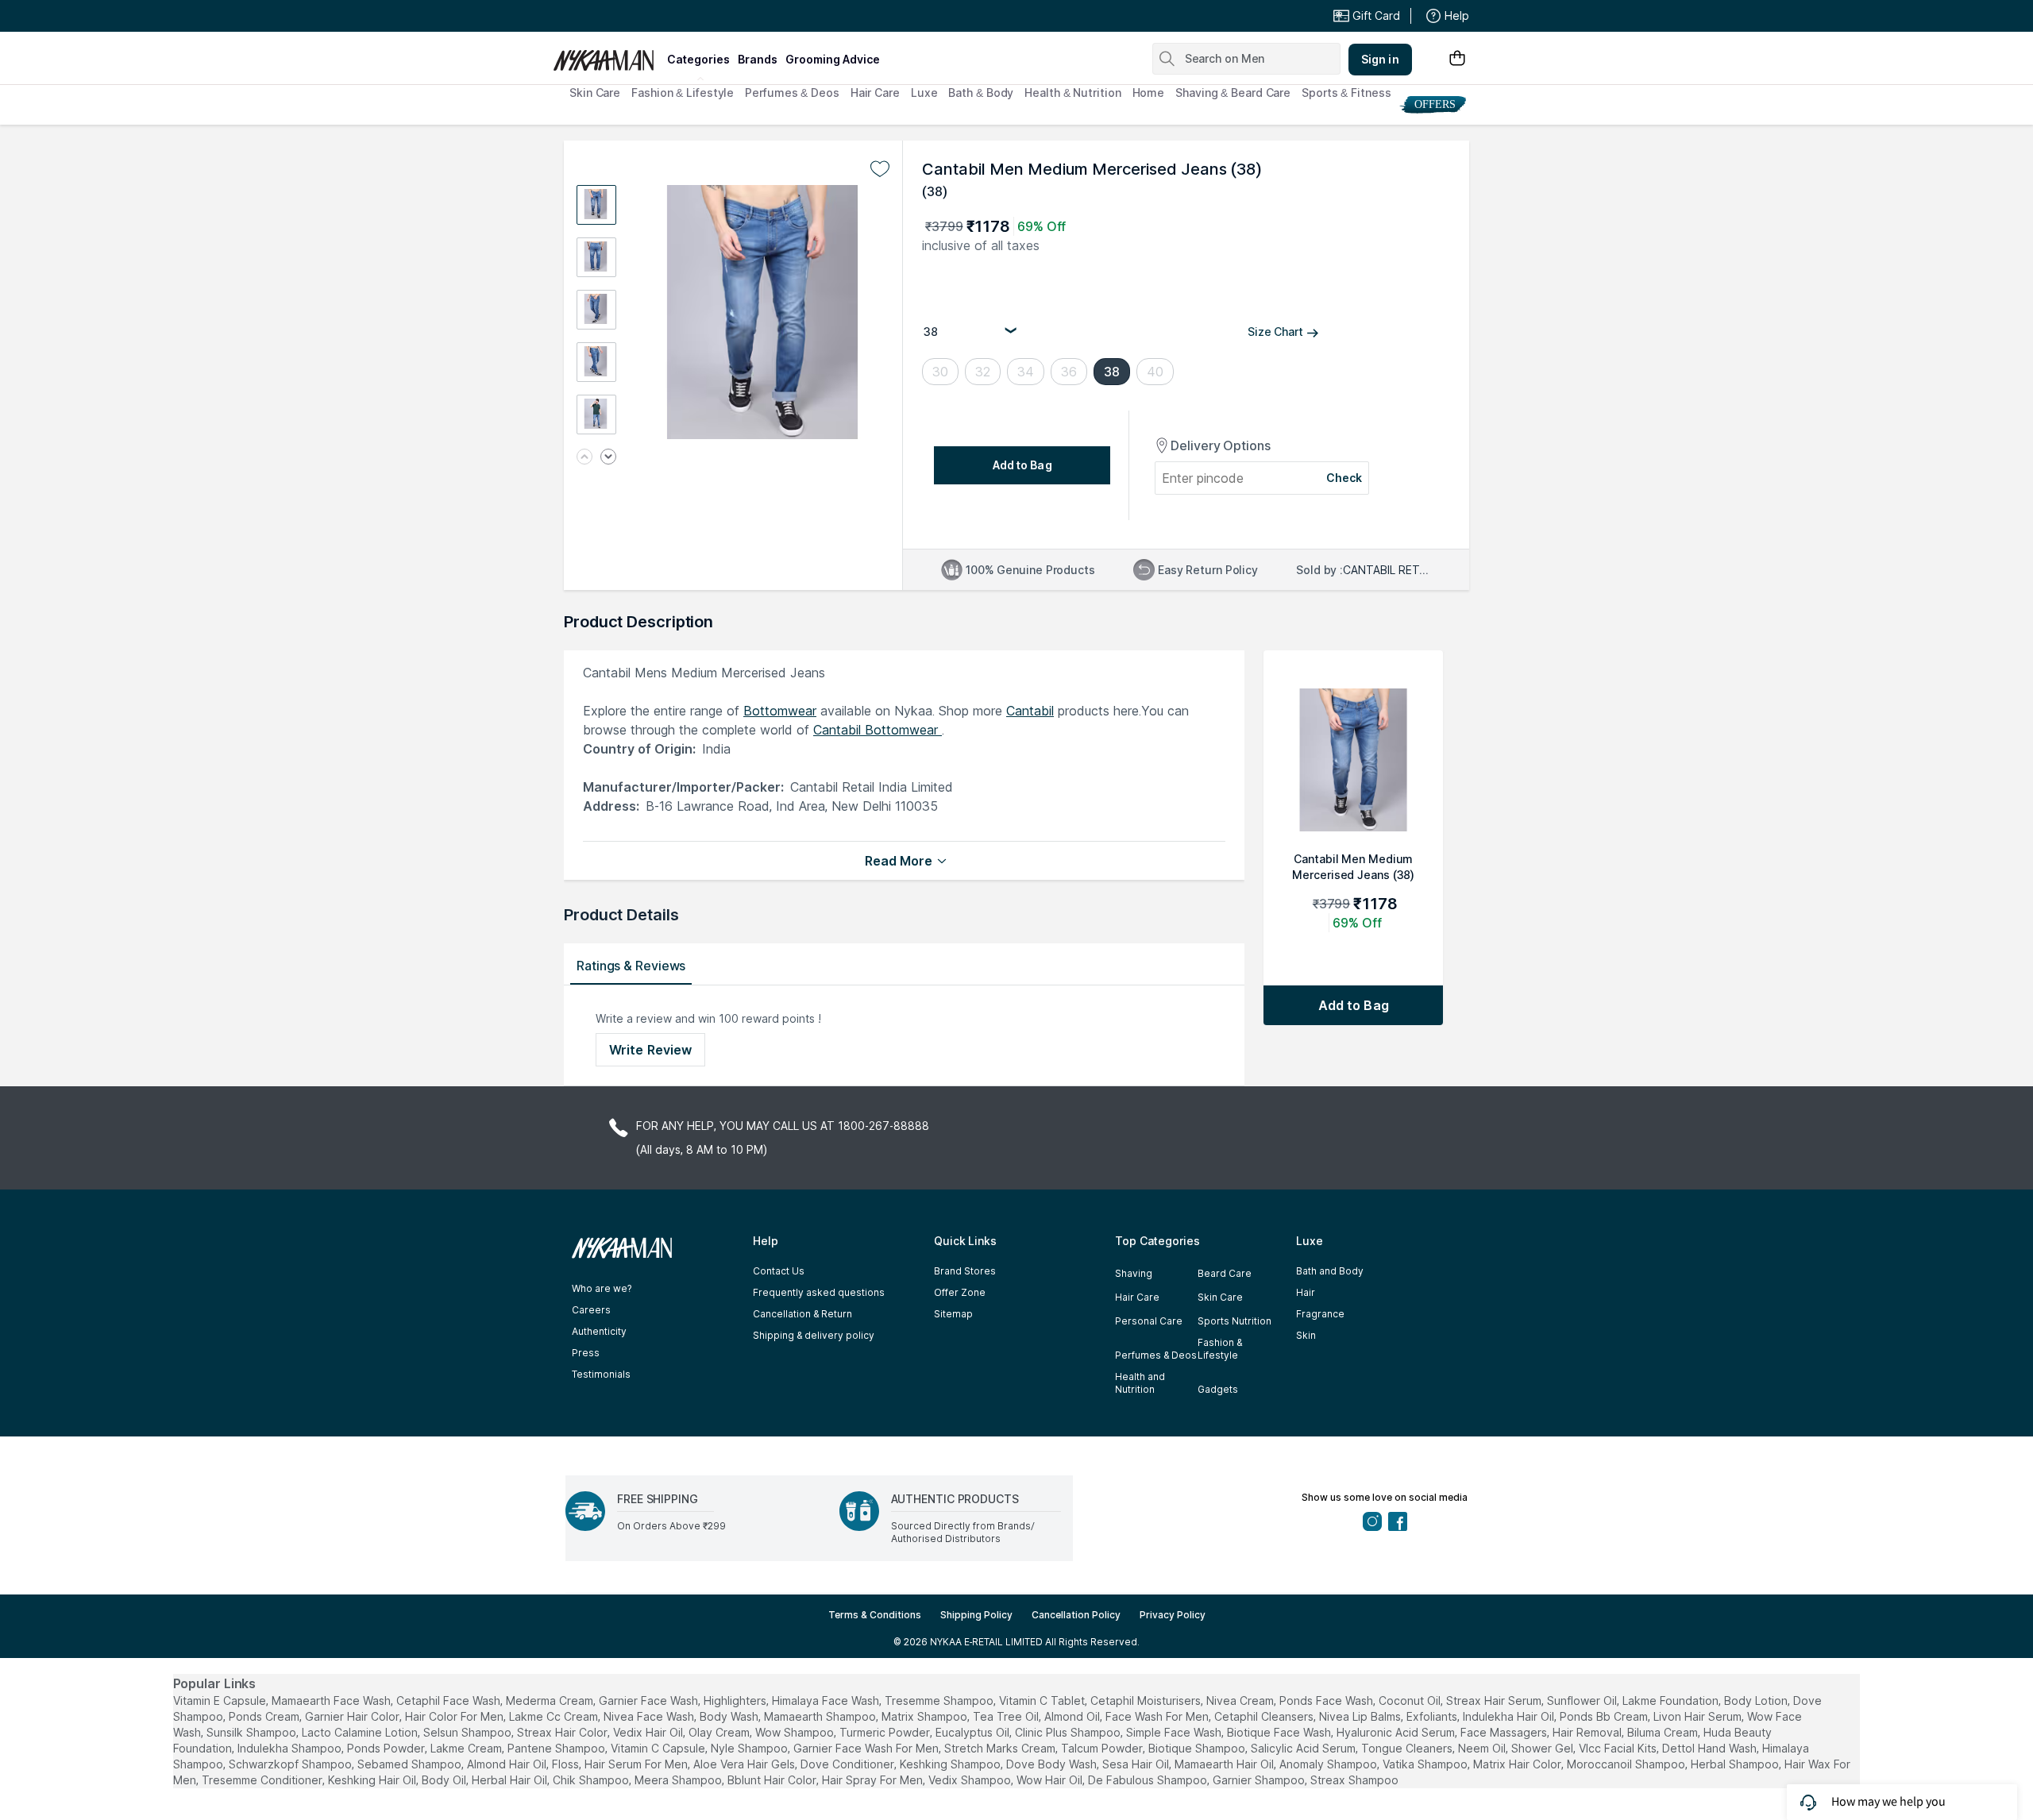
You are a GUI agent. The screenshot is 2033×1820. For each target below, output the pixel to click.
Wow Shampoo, (796, 1732)
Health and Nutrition (1140, 1383)
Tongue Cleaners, (1408, 1748)
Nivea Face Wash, (650, 1716)
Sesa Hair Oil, (1137, 1764)
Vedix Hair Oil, (649, 1732)
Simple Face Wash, (1175, 1732)
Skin (1306, 1335)
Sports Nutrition (1234, 1321)
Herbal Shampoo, (1736, 1764)
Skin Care (595, 93)
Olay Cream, (720, 1732)
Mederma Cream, (551, 1700)
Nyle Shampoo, (750, 1748)
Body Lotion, (1757, 1700)
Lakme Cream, (467, 1748)
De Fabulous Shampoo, (1149, 1780)
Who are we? (602, 1288)
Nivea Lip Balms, (1361, 1716)
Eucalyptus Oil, (974, 1732)
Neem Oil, (1483, 1748)
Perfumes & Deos (792, 93)
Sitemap (953, 1314)
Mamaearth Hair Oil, (1225, 1764)
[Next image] (608, 458)
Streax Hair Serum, (1495, 1700)
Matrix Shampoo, (926, 1716)
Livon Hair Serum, (1699, 1716)
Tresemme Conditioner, (263, 1780)
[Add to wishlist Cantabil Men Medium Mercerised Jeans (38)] (880, 169)
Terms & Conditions (875, 1615)
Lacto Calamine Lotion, (361, 1732)
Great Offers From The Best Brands (669, 16)
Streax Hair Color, (563, 1732)
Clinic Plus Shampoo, (1069, 1732)
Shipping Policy (976, 1615)
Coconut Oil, (1411, 1700)
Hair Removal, (1588, 1732)
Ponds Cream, (265, 1716)
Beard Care (1225, 1273)
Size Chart (1275, 332)
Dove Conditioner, (849, 1764)
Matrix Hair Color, (1518, 1764)
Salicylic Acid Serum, (1304, 1748)
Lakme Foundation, (1672, 1700)
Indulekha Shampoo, (291, 1748)
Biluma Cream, (1664, 1732)
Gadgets (1218, 1389)
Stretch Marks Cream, (1001, 1748)
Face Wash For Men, (1158, 1716)
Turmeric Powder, (886, 1732)
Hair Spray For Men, (874, 1780)
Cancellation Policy (1076, 1615)
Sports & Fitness (1346, 93)
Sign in (1380, 59)
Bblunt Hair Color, (773, 1780)
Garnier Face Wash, (650, 1700)
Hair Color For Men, (455, 1716)
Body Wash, (730, 1716)
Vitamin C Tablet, (1043, 1700)
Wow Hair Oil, (1051, 1780)
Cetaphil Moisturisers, (1147, 1700)
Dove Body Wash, (1053, 1764)
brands (758, 59)
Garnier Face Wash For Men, (867, 1748)
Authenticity (599, 1331)
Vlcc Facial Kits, (1619, 1748)
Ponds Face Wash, (1327, 1700)
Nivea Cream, (1241, 1700)
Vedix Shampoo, (971, 1780)
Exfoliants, (1433, 1716)
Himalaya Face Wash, (827, 1700)
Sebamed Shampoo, (411, 1764)
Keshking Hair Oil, (373, 1780)
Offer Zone (960, 1292)
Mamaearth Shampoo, (821, 1716)
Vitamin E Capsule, (221, 1700)
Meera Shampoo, (679, 1780)
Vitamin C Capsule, (659, 1748)
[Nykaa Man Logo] (608, 55)
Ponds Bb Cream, (1605, 1716)
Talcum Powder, (1103, 1748)
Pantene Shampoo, (557, 1748)
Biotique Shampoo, (1198, 1748)
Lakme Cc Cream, (555, 1716)
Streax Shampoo (1354, 1780)
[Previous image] (584, 458)
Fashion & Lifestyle (683, 93)
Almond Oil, (1073, 1716)
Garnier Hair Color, (353, 1716)
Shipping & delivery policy (814, 1335)
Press (586, 1353)
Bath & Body (981, 93)
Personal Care (1149, 1321)
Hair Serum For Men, (637, 1764)
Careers (591, 1310)
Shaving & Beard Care (1233, 93)
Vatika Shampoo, (1426, 1764)
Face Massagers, (1505, 1732)
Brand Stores (965, 1271)
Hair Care (875, 93)
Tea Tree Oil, (1007, 1716)
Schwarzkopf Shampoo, (291, 1764)
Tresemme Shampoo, (940, 1700)
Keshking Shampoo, (951, 1764)
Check (1344, 478)
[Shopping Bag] (1457, 59)
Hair (1306, 1292)
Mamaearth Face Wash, (332, 1700)
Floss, (567, 1764)
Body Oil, (445, 1780)
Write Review (650, 1050)
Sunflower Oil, (1583, 1700)
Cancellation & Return (802, 1314)
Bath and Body (1330, 1271)
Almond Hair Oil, (508, 1764)
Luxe (924, 93)
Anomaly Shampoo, (1329, 1764)
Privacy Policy (1173, 1615)
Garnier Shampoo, (1260, 1780)
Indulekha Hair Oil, (1510, 1716)
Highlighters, (736, 1700)
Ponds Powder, (387, 1748)
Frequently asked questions (819, 1292)
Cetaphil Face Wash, (449, 1700)
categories (698, 59)
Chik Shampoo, (592, 1780)
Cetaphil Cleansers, (1265, 1716)
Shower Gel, (1543, 1748)
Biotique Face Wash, (1280, 1732)
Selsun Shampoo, (469, 1732)
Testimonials (601, 1374)
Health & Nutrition (1072, 93)
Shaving (1134, 1273)
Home (1149, 93)
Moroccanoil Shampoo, (1627, 1764)
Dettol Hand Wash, (1711, 1748)
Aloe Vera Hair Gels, (745, 1764)
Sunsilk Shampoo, (253, 1732)
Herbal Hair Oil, (511, 1780)
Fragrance (1320, 1314)
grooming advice (833, 59)
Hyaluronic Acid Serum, (1397, 1732)
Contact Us (779, 1271)
